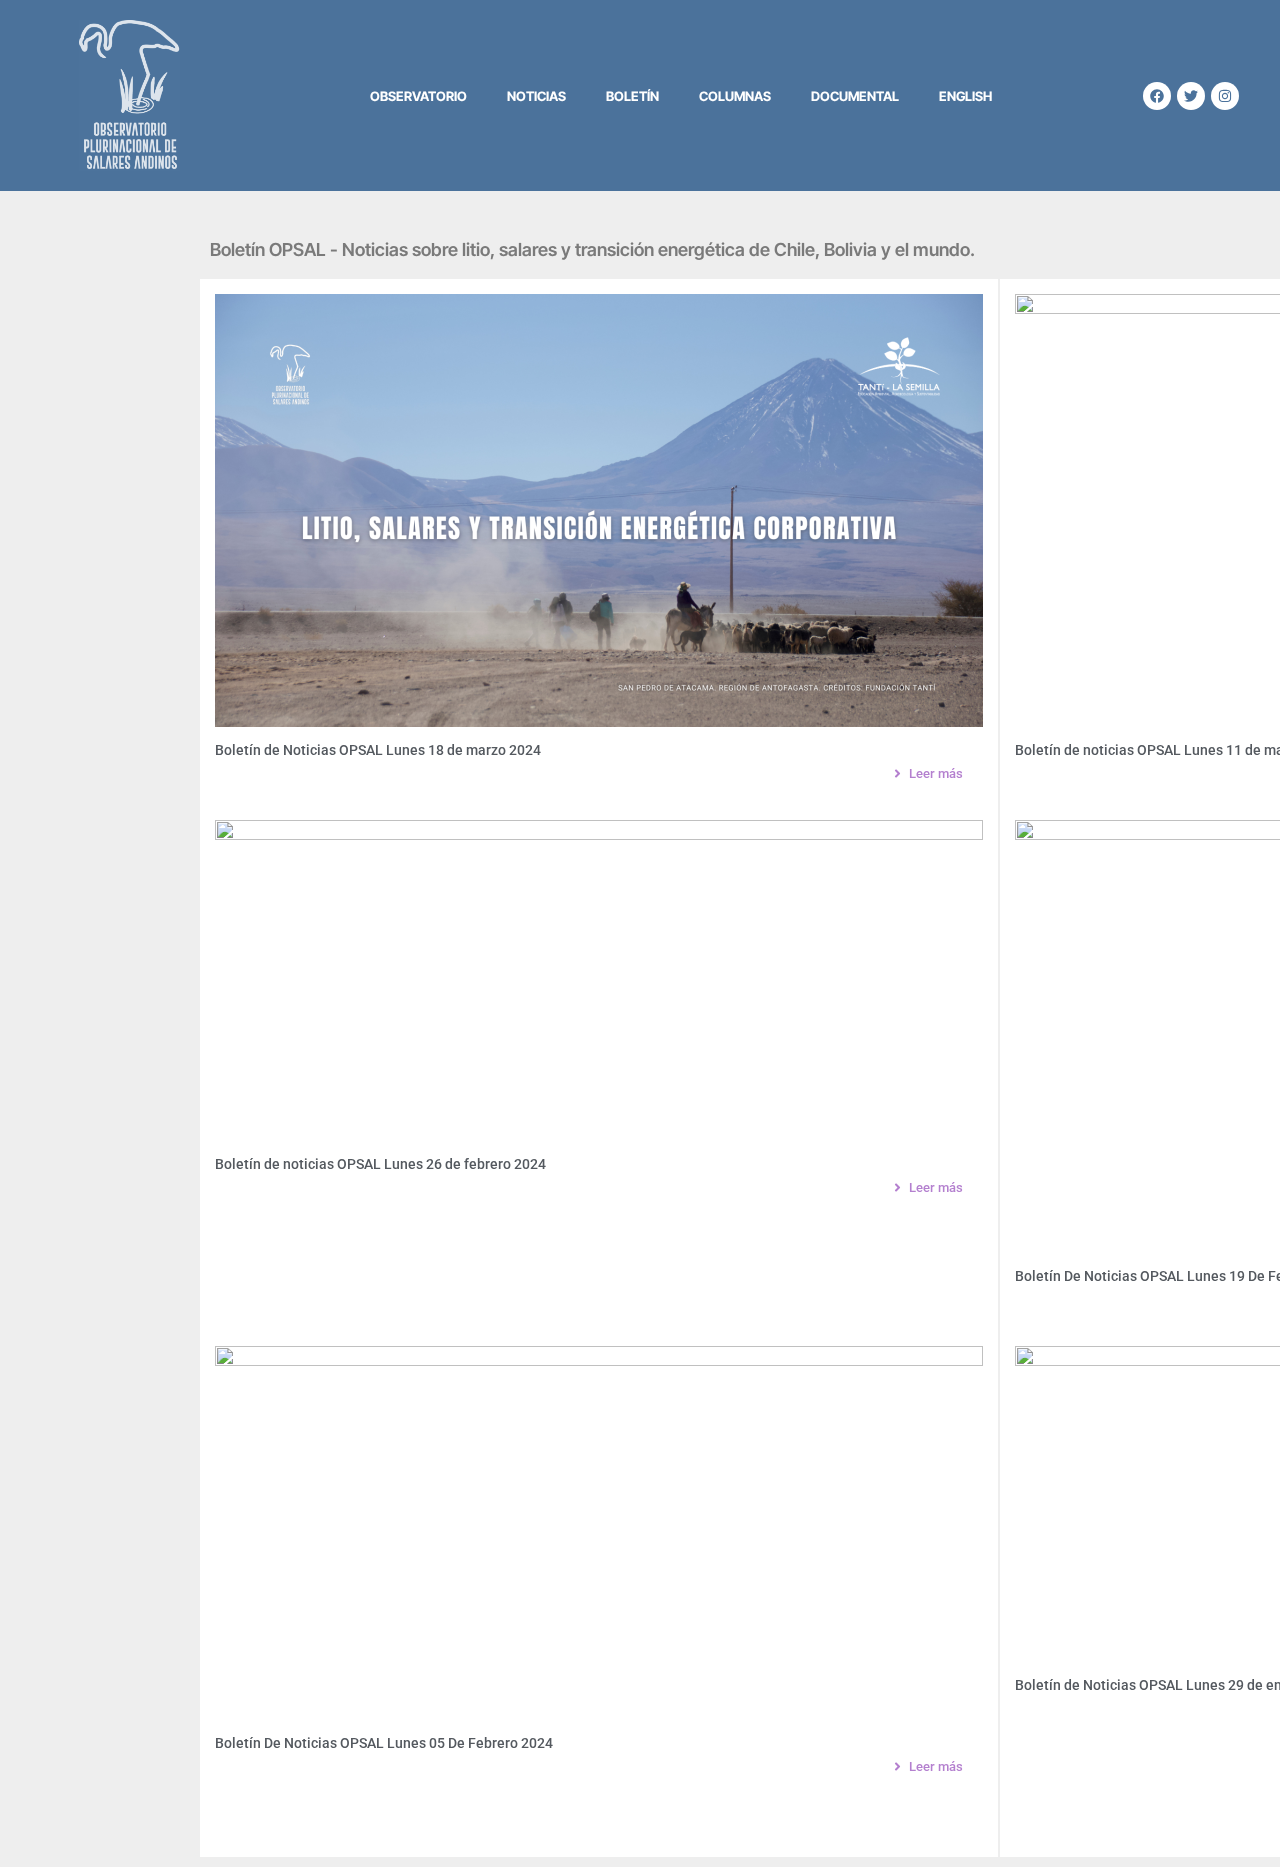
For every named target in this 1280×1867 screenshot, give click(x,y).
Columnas (735, 96)
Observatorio (418, 96)
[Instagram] (1225, 96)
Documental (855, 96)
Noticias (536, 96)
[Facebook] (1157, 96)
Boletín (632, 96)
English (965, 96)
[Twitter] (1191, 96)
